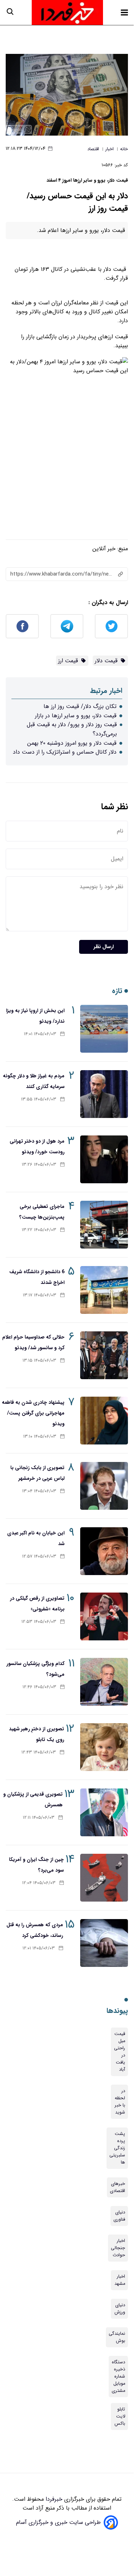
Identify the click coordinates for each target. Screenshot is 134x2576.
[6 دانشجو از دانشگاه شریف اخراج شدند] (104, 1290)
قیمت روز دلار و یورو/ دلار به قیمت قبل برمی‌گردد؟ (72, 729)
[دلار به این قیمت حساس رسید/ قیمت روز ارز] (67, 95)
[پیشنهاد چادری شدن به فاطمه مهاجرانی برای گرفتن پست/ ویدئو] (104, 1421)
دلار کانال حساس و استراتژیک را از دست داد (65, 752)
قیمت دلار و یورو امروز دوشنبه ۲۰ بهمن (72, 743)
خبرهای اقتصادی (117, 2187)
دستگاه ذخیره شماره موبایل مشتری (118, 2377)
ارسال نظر (104, 947)
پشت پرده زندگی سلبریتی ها (117, 2148)
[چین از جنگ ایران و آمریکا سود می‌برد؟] (104, 1878)
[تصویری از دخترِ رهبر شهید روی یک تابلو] (104, 1747)
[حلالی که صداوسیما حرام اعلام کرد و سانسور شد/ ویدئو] (104, 1355)
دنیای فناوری (119, 2216)
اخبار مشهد (120, 2280)
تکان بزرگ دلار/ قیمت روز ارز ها (80, 706)
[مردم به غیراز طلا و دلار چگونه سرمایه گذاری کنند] (104, 1094)
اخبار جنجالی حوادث (118, 2248)
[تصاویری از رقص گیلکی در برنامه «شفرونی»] (104, 1616)
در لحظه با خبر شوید (120, 2102)
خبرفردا (53, 2499)
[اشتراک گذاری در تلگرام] (67, 626)
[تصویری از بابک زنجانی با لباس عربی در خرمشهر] (104, 1486)
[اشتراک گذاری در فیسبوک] (22, 626)
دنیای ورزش (120, 2309)
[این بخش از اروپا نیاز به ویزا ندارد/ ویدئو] (104, 1029)
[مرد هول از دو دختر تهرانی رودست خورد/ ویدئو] (104, 1159)
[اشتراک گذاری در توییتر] (111, 626)
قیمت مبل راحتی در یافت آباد (120, 2052)
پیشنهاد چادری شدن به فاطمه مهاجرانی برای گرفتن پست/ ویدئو (33, 1413)
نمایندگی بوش (117, 2337)
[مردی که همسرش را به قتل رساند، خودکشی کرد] (104, 1943)
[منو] (124, 12)
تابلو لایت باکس (120, 2416)
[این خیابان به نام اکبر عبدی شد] (104, 1551)
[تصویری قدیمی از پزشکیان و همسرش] (104, 1812)
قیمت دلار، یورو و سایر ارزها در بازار (76, 716)
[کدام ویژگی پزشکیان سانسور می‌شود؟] (104, 1682)
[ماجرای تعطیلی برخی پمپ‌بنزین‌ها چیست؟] (104, 1225)
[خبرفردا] (67, 12)
